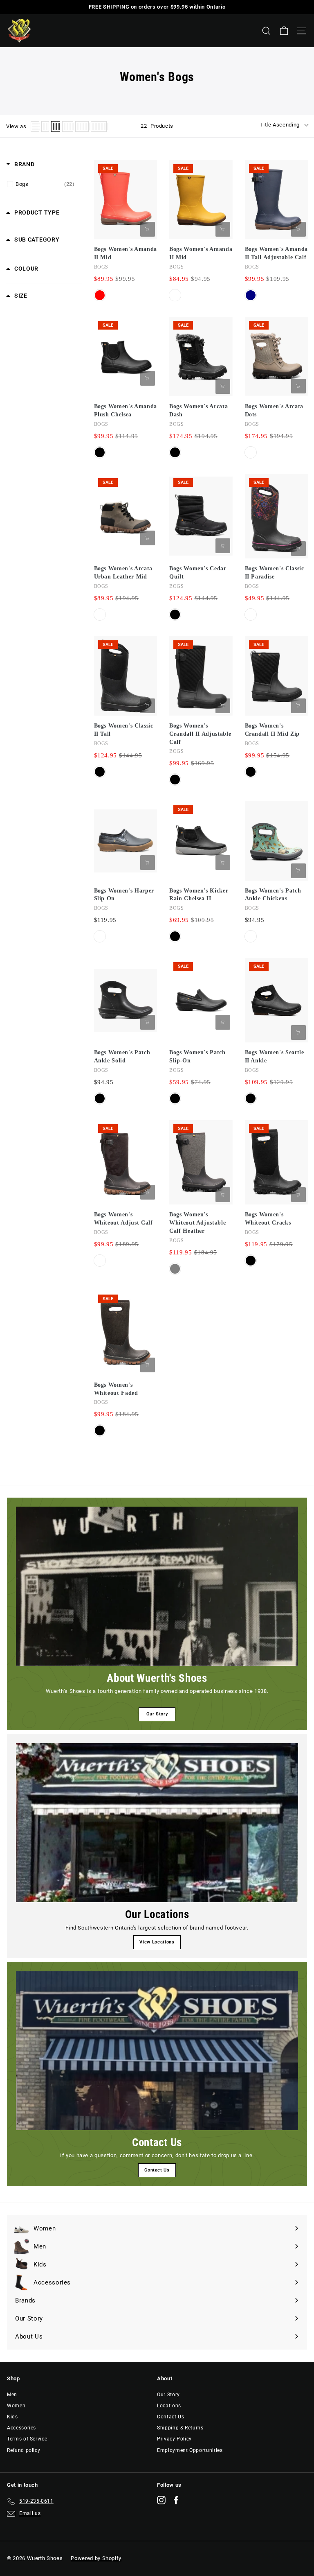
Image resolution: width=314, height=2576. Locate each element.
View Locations (157, 1942)
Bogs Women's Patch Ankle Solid (122, 1056)
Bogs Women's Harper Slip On (124, 895)
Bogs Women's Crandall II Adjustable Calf (200, 734)
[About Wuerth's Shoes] (157, 1586)
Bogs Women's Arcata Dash (198, 410)
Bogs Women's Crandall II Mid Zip (272, 730)
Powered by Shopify (96, 2558)
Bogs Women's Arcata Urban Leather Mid (123, 573)
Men (12, 2395)
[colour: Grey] (175, 1269)
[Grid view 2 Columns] (45, 127)
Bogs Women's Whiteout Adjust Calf (123, 1219)
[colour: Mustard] (175, 295)
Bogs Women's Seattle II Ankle (275, 1056)
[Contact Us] (157, 2051)
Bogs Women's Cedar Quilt (198, 573)
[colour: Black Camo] (100, 1261)
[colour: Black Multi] (251, 615)
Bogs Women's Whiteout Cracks (268, 1219)
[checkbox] (45, 184)
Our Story (157, 1714)
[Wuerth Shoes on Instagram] (161, 2500)
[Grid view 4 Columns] (68, 127)
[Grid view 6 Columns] (99, 127)
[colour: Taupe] (251, 452)
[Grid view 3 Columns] (56, 127)
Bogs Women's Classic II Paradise (275, 573)
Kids (12, 2417)
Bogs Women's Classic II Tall (124, 730)
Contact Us (157, 2170)
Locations (169, 2406)
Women (16, 2406)
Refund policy (24, 2450)
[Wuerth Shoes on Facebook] (176, 2500)
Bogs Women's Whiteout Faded (116, 1389)
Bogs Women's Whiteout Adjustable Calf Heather (197, 1223)
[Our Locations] (157, 1823)
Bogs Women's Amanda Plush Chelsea (126, 410)
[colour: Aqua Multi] (251, 936)
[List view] (35, 127)
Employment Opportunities (190, 2450)
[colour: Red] (100, 295)
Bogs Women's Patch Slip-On (197, 1056)
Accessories (21, 2428)
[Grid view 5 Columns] (82, 127)
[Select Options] (148, 229)
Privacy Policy (174, 2439)
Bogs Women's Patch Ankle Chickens (273, 895)
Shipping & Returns (180, 2428)
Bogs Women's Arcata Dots (274, 410)
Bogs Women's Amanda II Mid (126, 253)
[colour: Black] (100, 452)
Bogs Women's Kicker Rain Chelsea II (199, 895)
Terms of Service (27, 2439)
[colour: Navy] (251, 295)
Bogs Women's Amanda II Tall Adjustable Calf (276, 253)
